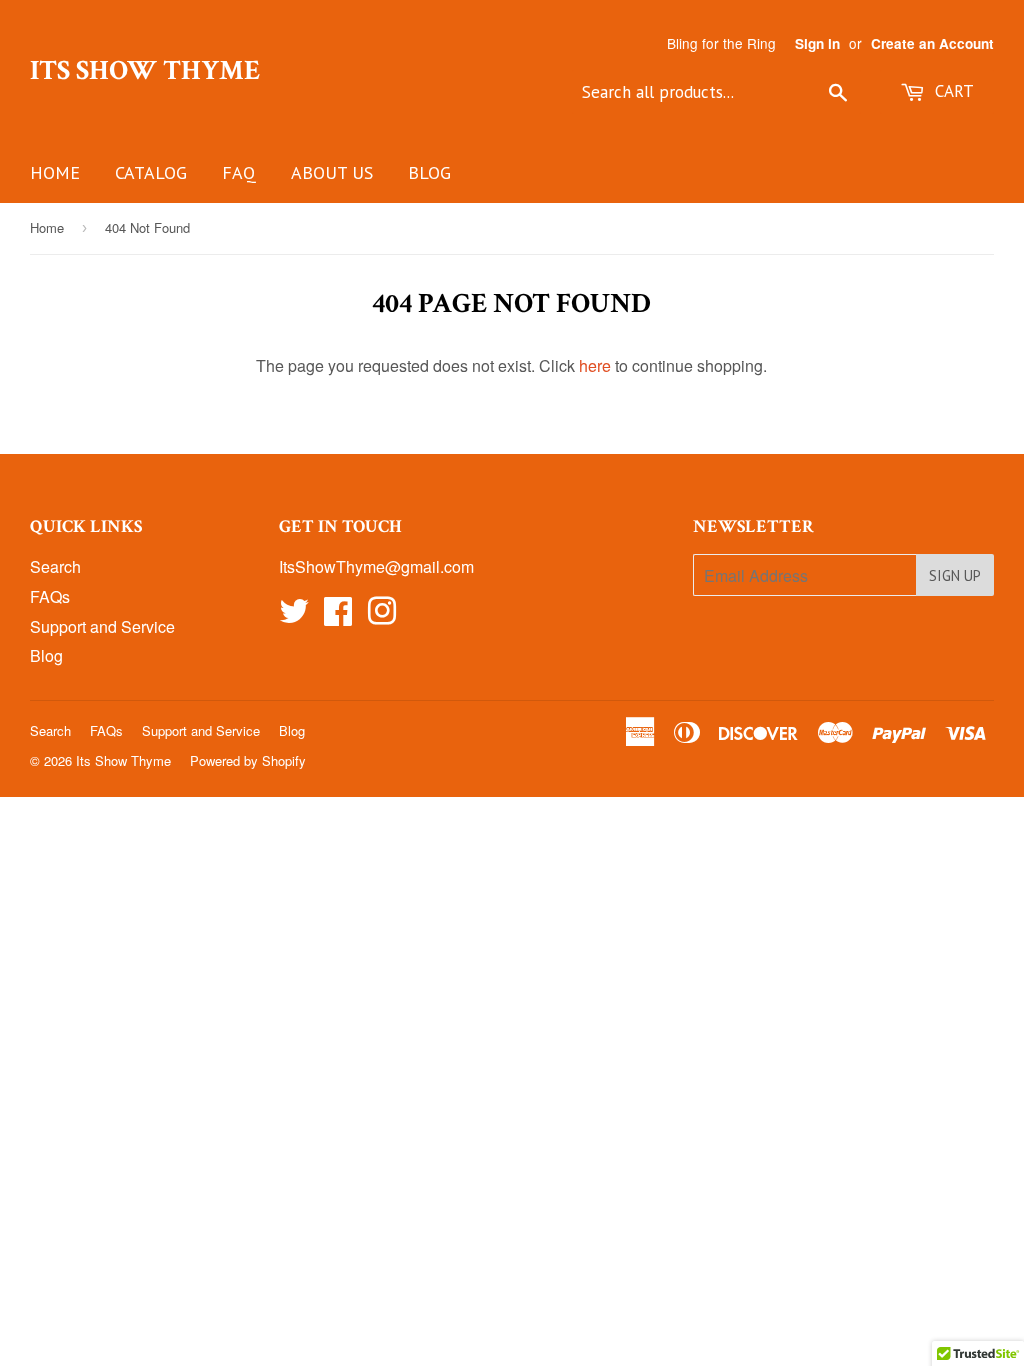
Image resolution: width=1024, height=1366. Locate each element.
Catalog (151, 172)
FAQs (50, 596)
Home (55, 172)
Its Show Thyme (145, 71)
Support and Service (102, 626)
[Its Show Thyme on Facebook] (338, 616)
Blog (429, 172)
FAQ (239, 172)
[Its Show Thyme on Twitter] (294, 616)
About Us (332, 172)
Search (55, 566)
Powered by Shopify (248, 760)
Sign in (817, 43)
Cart (952, 91)
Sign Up (955, 575)
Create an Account (932, 43)
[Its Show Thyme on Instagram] (382, 616)
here (595, 365)
